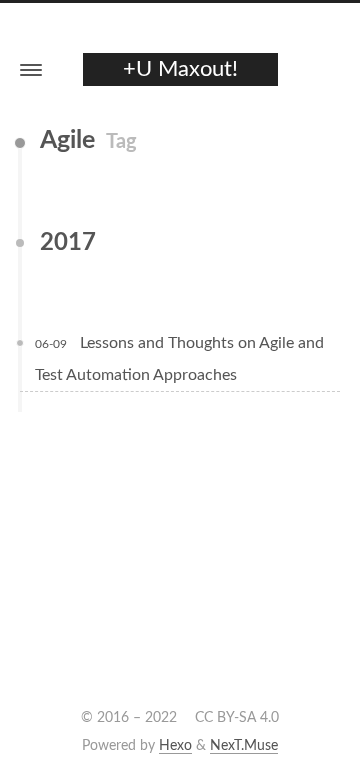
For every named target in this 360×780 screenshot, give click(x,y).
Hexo (175, 746)
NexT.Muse (244, 746)
